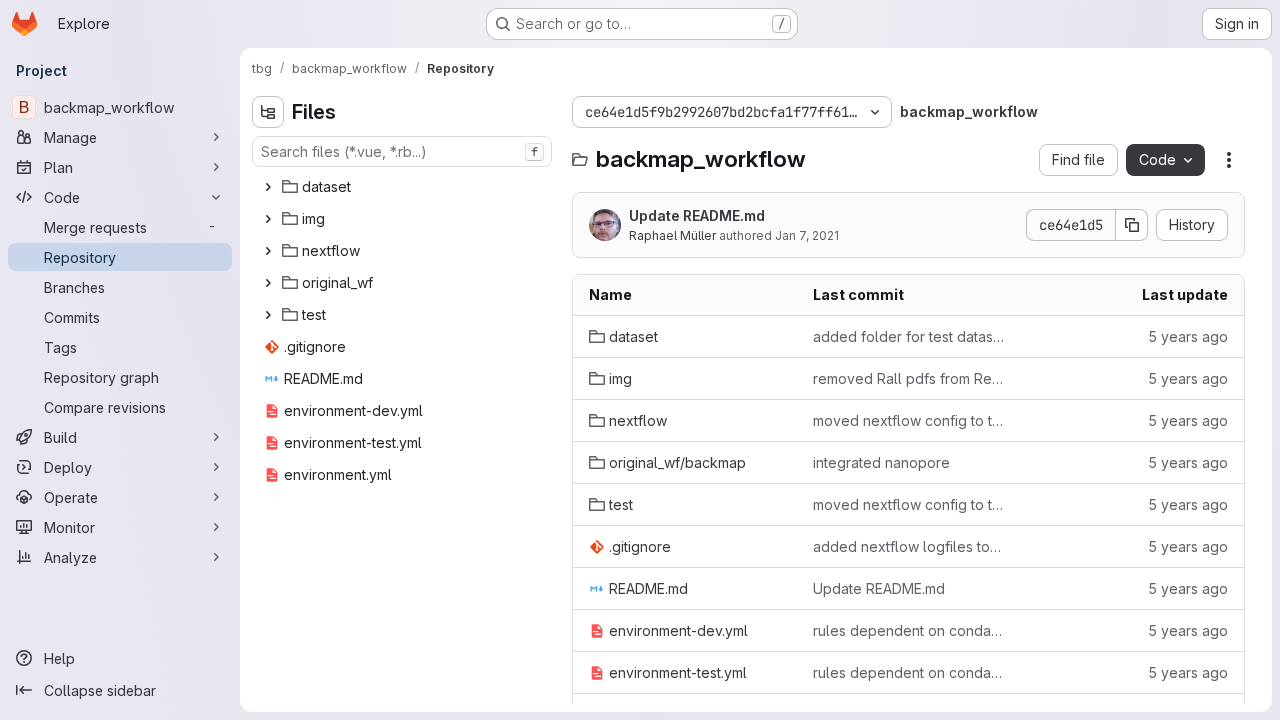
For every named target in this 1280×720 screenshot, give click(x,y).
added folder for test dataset (909, 336)
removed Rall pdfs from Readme (909, 378)
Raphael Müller (672, 235)
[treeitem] (404, 187)
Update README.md (697, 215)
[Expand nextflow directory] (268, 251)
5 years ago (1188, 336)
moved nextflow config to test (909, 420)
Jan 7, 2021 (807, 235)
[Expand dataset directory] (268, 187)
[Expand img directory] (268, 219)
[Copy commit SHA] (1132, 225)
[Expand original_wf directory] (268, 283)
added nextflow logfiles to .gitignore (909, 546)
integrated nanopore (881, 462)
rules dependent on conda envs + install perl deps (909, 630)
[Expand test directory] (268, 315)
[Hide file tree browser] (268, 112)
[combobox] (402, 151)
